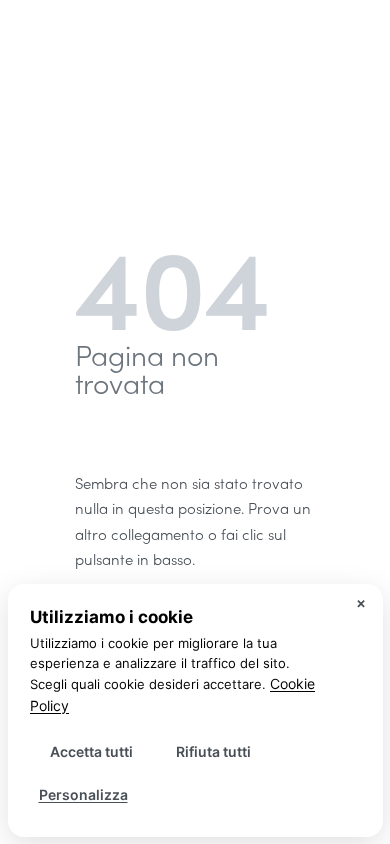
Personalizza (83, 794)
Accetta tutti (91, 751)
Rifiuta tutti (213, 751)
